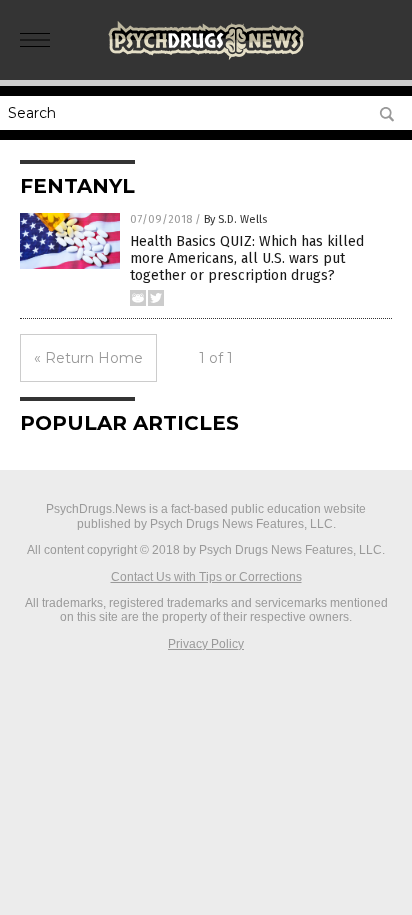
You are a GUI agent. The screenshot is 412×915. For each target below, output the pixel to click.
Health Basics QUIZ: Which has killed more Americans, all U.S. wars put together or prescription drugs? (247, 258)
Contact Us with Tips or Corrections (206, 577)
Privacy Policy (206, 644)
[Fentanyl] (206, 59)
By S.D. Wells (235, 219)
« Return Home (88, 358)
